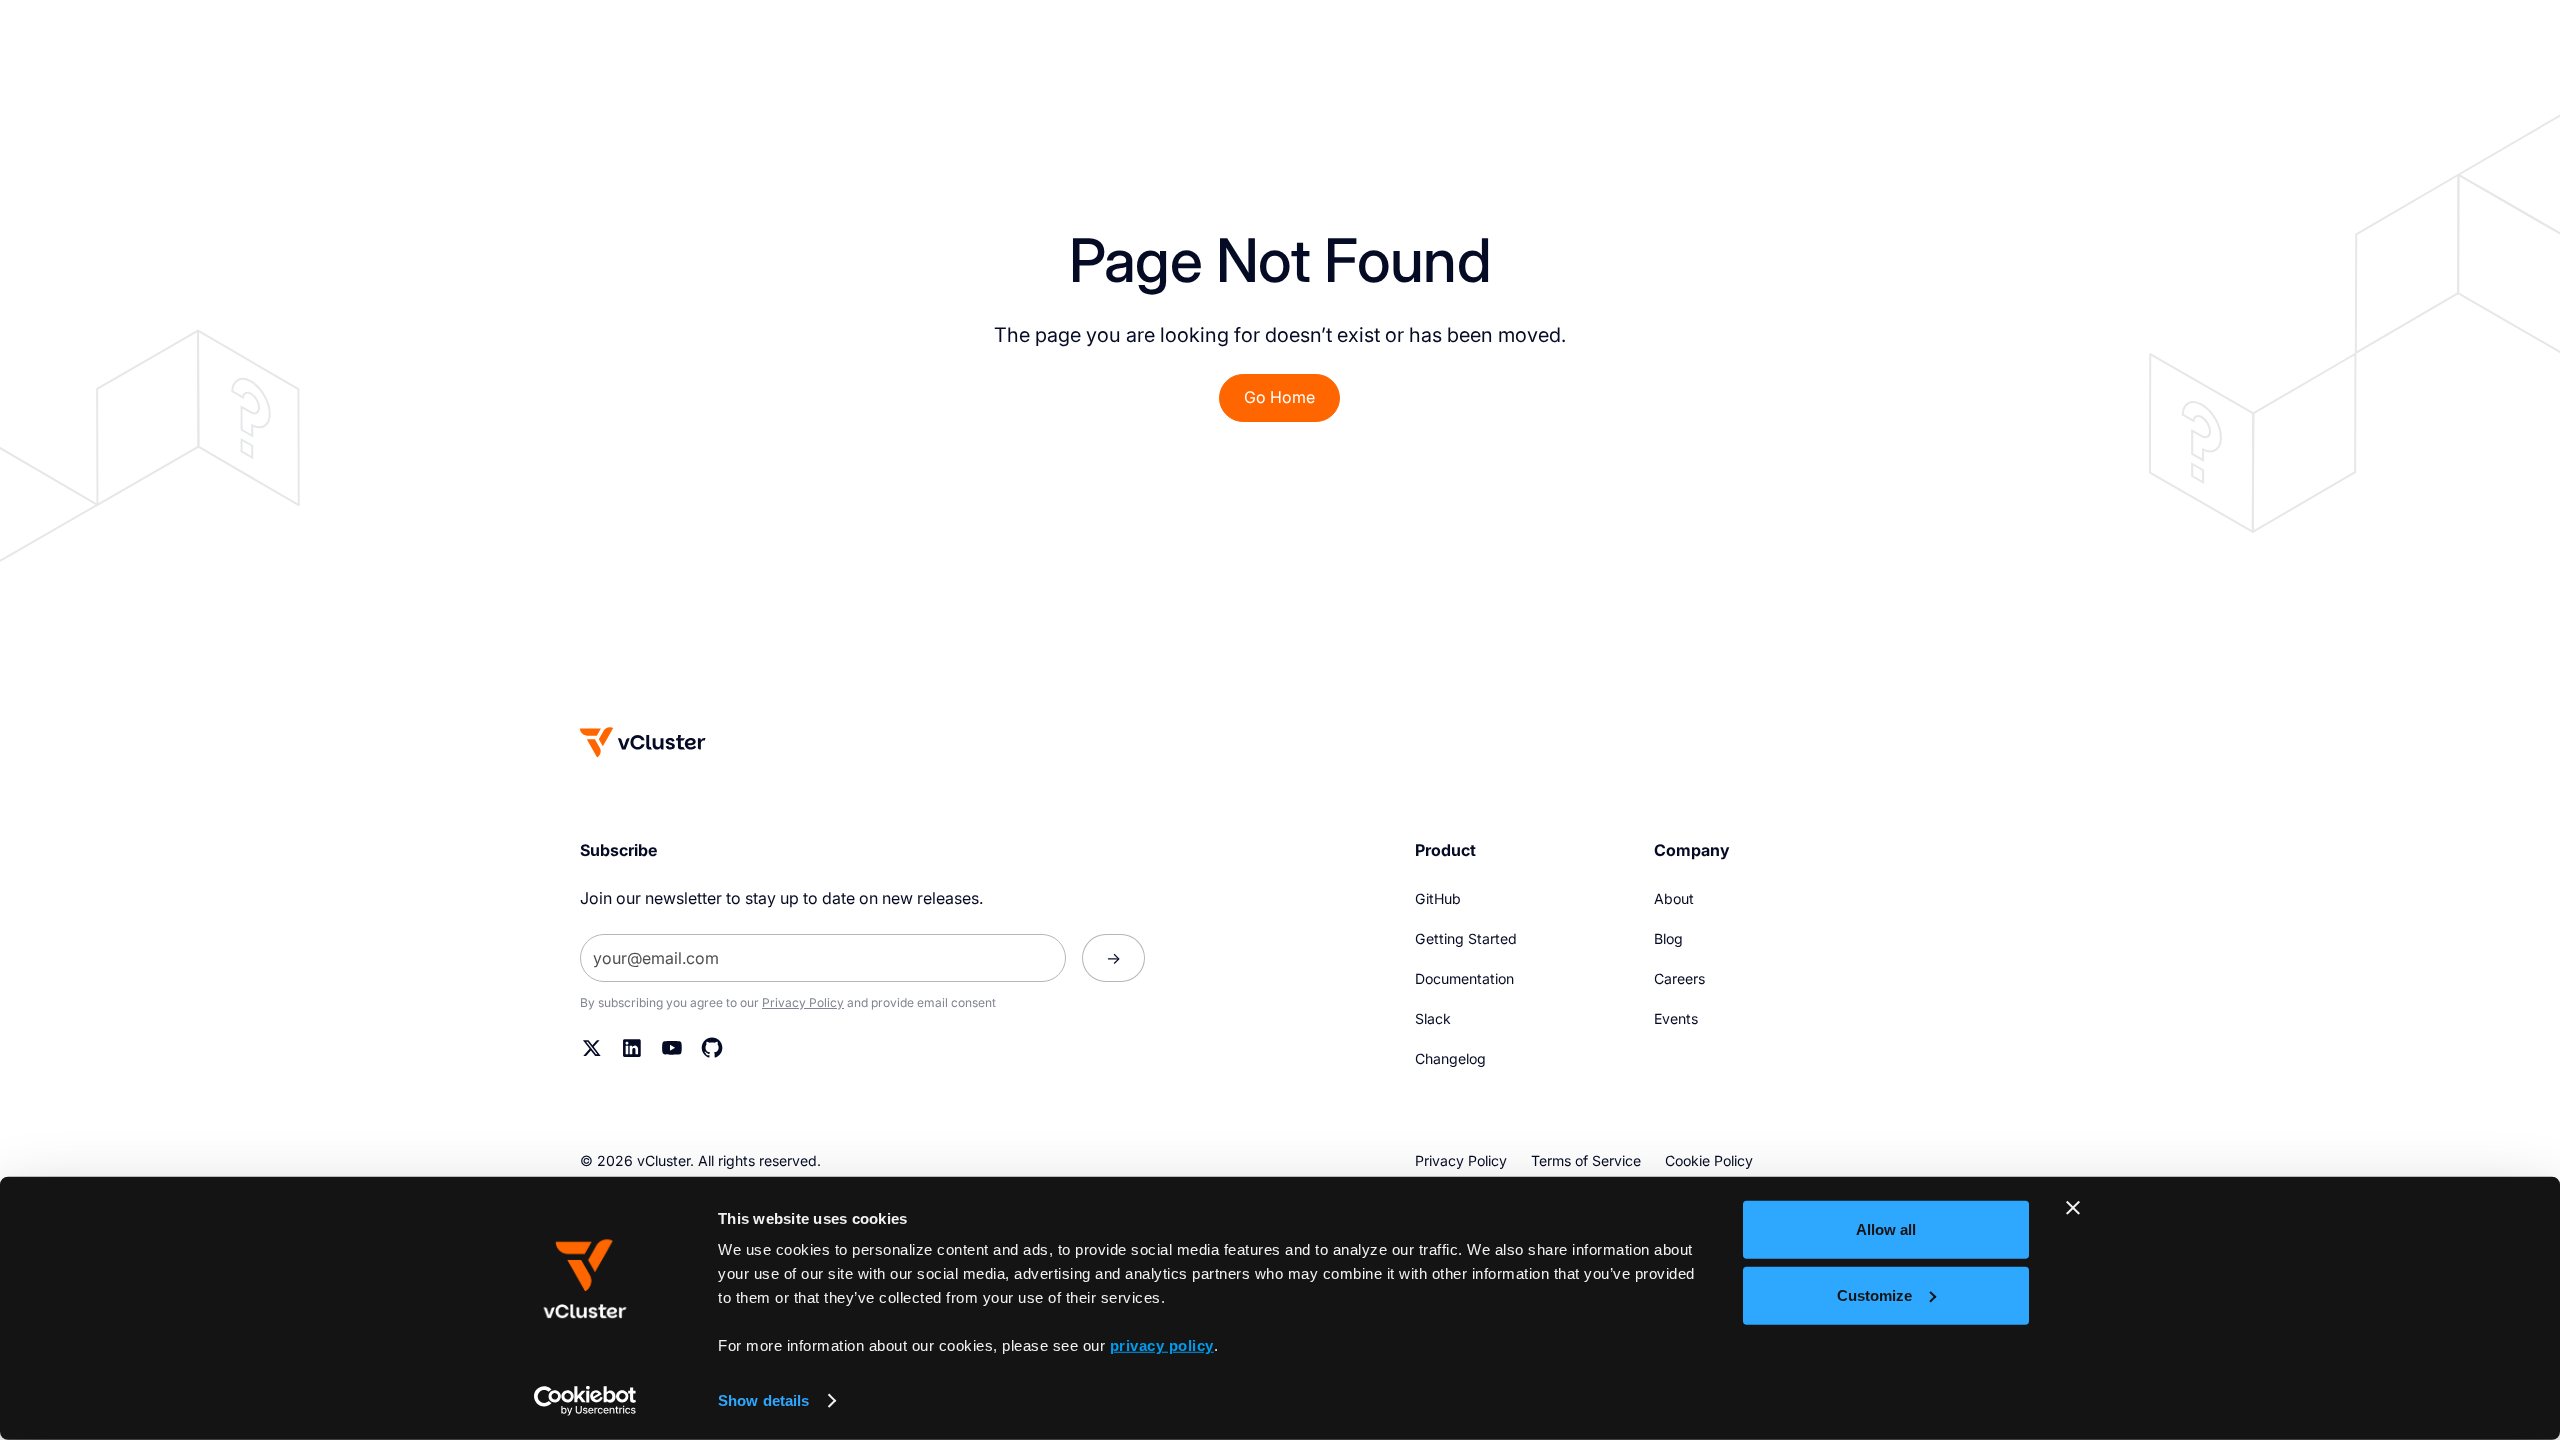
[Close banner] (2073, 1208)
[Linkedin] (632, 1048)
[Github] (712, 1048)
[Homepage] (643, 742)
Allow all (1886, 1229)
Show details (763, 1400)
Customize (1874, 1294)
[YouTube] (672, 1048)
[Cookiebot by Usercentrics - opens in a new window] (585, 1401)
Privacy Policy (803, 1002)
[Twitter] (592, 1048)
